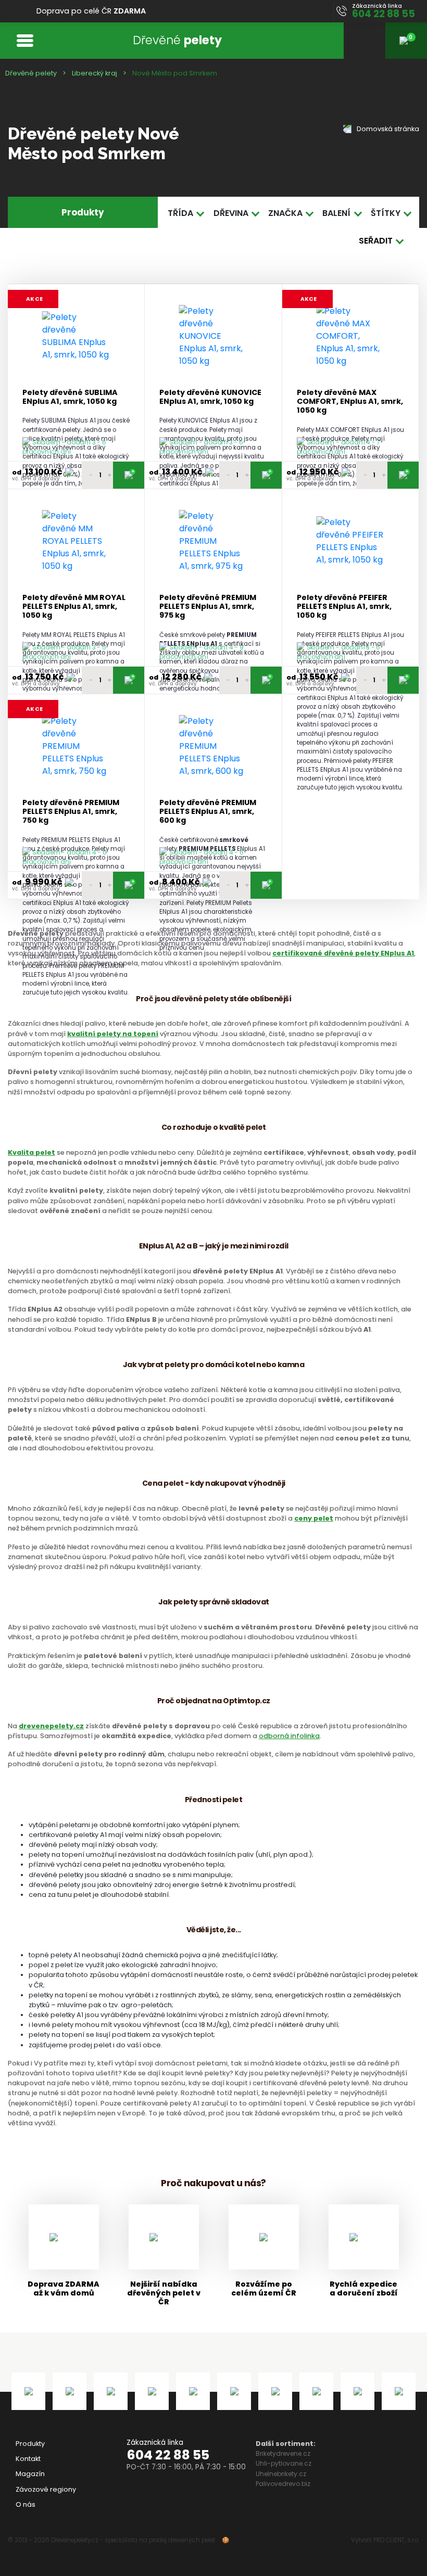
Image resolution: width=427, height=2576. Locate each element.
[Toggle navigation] (25, 40)
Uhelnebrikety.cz (281, 2474)
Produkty (30, 2444)
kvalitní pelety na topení (113, 1034)
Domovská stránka (387, 129)
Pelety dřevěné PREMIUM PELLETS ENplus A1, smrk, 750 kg (71, 812)
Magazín (30, 2474)
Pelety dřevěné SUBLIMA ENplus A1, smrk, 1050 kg (70, 397)
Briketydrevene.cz (283, 2453)
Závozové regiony (46, 2489)
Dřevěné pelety (31, 73)
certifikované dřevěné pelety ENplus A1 (343, 953)
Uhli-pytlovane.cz (284, 2463)
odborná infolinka (289, 1736)
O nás (26, 2504)
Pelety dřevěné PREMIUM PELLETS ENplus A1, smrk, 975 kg (208, 607)
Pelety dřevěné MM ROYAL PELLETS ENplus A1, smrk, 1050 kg (74, 607)
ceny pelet (314, 1518)
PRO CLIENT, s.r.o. (396, 2540)
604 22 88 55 (168, 2455)
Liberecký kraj (95, 73)
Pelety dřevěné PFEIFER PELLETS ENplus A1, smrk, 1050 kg (344, 607)
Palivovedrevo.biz (283, 2484)
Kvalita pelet (32, 1152)
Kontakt (28, 2459)
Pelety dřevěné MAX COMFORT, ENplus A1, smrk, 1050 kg (350, 402)
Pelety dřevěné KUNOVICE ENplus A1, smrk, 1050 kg (210, 397)
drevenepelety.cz (51, 1726)
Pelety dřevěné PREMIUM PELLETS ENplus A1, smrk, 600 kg (208, 812)
